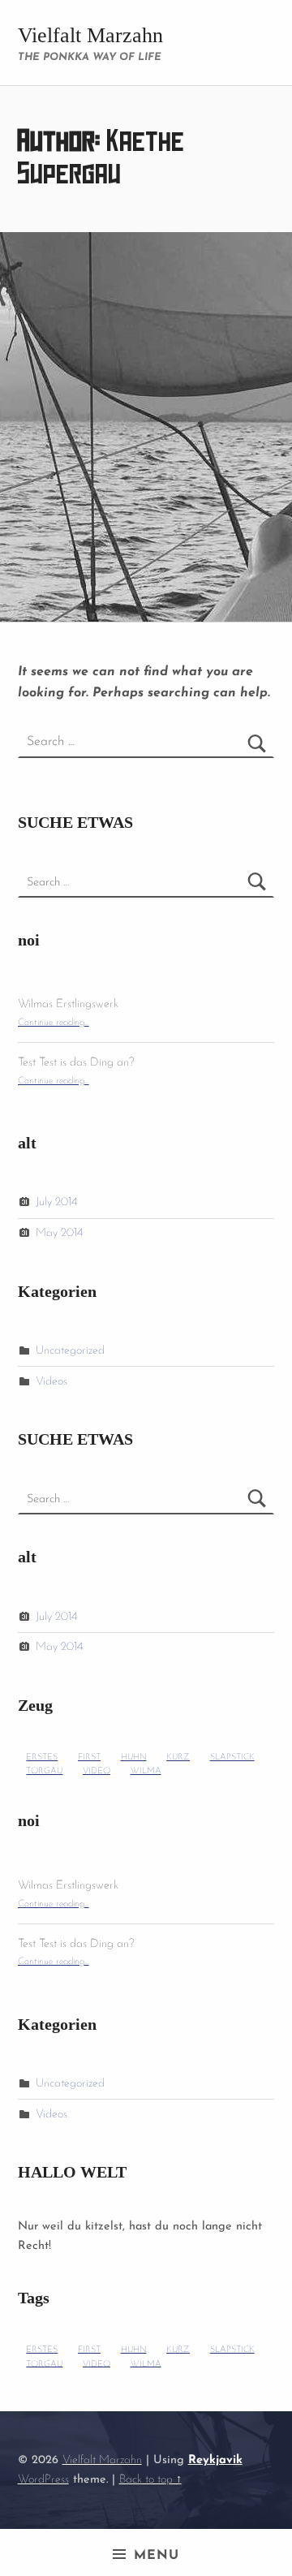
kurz (178, 1758)
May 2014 (59, 1233)
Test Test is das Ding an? (76, 1063)
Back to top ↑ (150, 2480)
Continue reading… (54, 1023)
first (89, 1758)
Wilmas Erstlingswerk (68, 1004)
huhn (134, 1758)
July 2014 (56, 1202)
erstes (42, 1758)
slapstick (232, 1758)
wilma (146, 1771)
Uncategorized (70, 1351)
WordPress (43, 2480)
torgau (44, 1771)
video (97, 1771)
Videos (52, 1382)
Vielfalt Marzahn (90, 35)
